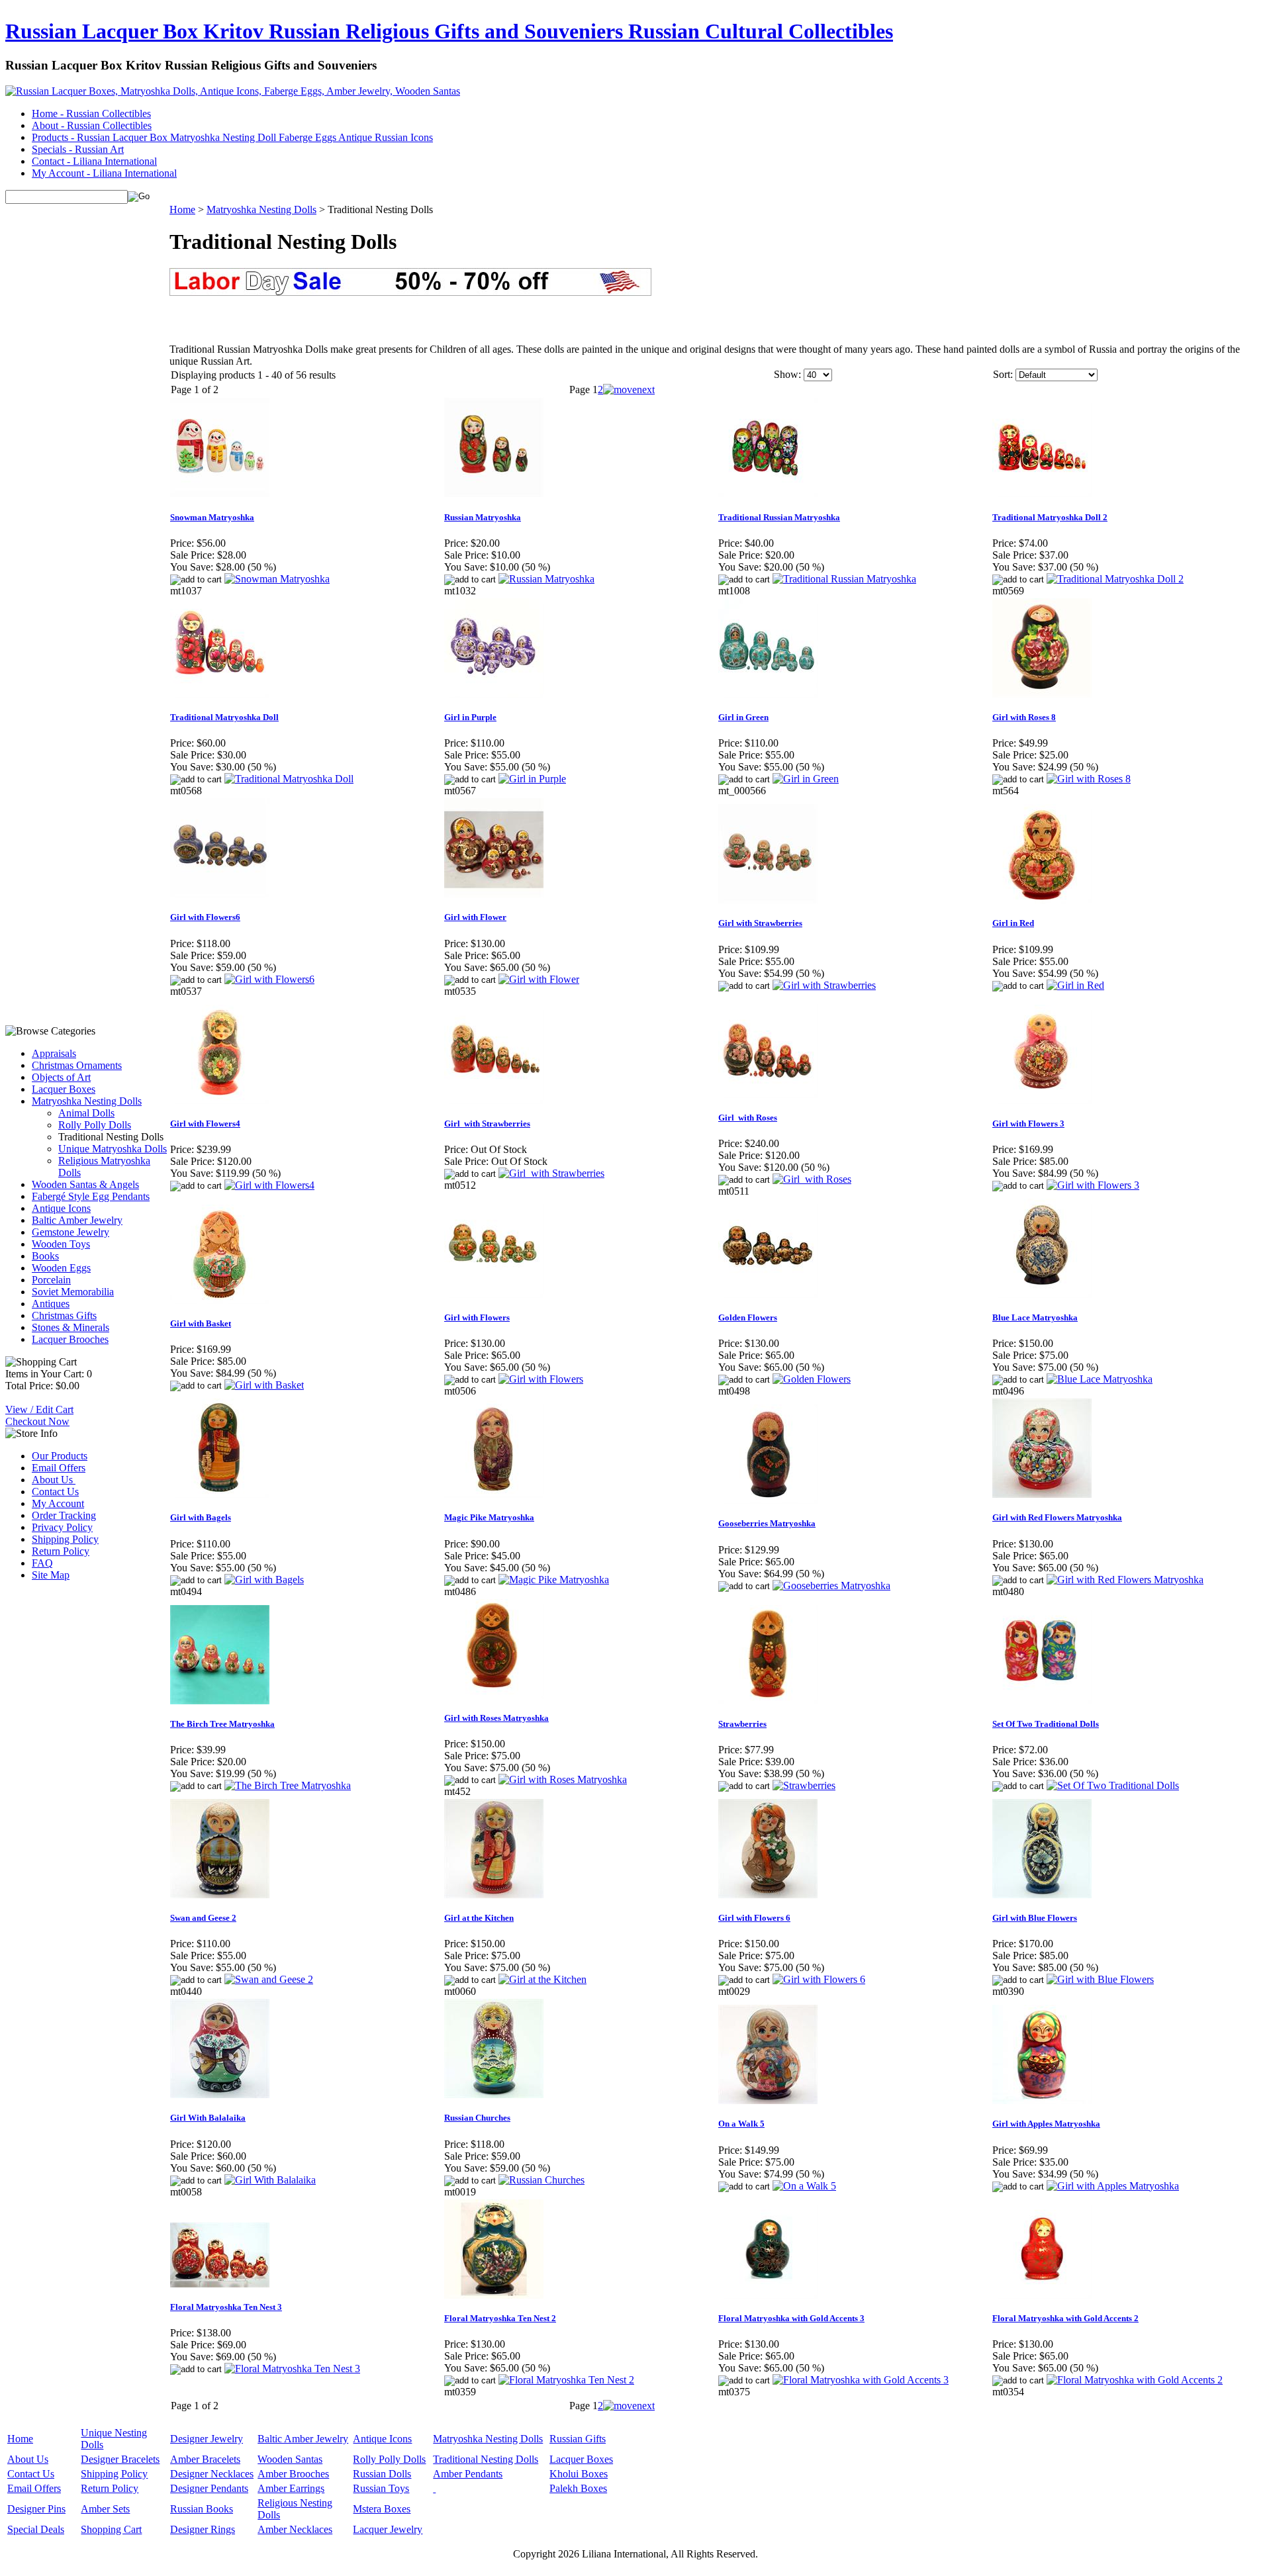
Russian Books (202, 2509)
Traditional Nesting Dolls (486, 2459)
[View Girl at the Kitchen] (542, 1979)
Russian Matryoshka (483, 517)
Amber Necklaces (295, 2529)
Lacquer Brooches (70, 1339)
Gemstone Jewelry (71, 1232)
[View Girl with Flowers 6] (819, 1979)
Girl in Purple (470, 717)
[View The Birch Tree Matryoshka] (288, 1785)
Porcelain (51, 1280)
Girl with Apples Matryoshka (1046, 2124)
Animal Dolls (86, 1113)
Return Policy (61, 1551)
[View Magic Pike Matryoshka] (554, 1580)
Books (45, 1256)
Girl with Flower (475, 917)
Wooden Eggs (61, 1268)
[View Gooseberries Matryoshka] (831, 1586)
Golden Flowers (748, 1317)
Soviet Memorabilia (73, 1292)
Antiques (51, 1304)
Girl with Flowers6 (205, 917)
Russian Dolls (382, 2474)
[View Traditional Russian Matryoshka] (844, 579)
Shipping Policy (65, 1539)
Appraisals (54, 1053)
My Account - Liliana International (104, 173)
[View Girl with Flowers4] (269, 1185)
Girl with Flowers (477, 1317)
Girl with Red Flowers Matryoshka (1057, 1517)
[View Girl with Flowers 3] (1093, 1185)
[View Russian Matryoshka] (546, 579)
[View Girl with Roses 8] (1089, 779)
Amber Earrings (291, 2488)
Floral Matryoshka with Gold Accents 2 (1065, 2318)
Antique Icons (61, 1208)
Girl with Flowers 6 (754, 1918)
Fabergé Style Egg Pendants (91, 1196)
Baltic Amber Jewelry (77, 1220)
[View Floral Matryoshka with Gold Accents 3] (861, 2380)
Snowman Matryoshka (212, 517)
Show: (787, 374)
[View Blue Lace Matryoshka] (1100, 1379)
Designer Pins (36, 2509)
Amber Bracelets (205, 2459)
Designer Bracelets (120, 2459)
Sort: (1003, 374)
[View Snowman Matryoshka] (277, 579)
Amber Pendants (468, 2474)
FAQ (42, 1563)
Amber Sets (105, 2509)
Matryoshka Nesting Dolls (87, 1101)
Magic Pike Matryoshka (489, 1517)
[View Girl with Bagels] (264, 1580)
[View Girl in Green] (806, 779)
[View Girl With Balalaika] (270, 2180)
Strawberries (742, 1724)
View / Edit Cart (39, 1409)
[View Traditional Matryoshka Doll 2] (1115, 579)
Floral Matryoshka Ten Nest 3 (226, 2307)
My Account (58, 1503)
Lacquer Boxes (64, 1089)
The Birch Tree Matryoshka (222, 1724)
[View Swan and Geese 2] (269, 1979)
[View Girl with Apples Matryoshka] (1113, 2186)
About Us (54, 1480)
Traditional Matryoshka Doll (224, 717)
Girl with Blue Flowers (1035, 1918)
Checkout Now (37, 1421)
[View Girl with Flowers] (541, 1379)
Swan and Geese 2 (203, 1918)
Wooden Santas (290, 2459)
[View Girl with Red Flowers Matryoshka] (1125, 1580)
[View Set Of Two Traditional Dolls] (1113, 1785)
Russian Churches (477, 2118)
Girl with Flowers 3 (1028, 1124)
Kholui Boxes (579, 2474)
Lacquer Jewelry (388, 2529)
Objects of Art (61, 1077)
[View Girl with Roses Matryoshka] (563, 1779)
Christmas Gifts (64, 1315)
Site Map (51, 1575)
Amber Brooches (293, 2474)
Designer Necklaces (212, 2474)
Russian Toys (381, 2488)
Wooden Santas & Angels (85, 1184)
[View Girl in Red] (1075, 985)
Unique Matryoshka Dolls (113, 1149)
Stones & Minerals (71, 1327)
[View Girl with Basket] (264, 1385)
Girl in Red (1013, 923)
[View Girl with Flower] (539, 979)
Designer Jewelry (207, 2439)
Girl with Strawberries (760, 923)
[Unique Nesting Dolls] (434, 2488)
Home (182, 209)
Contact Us (55, 1492)
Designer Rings (203, 2529)
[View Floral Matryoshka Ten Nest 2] (566, 2380)
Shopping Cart (111, 2529)
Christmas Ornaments (77, 1065)
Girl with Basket (201, 1323)
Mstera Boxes (382, 2509)
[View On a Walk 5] (804, 2186)
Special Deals (36, 2529)
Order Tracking (64, 1515)
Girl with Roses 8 (1024, 717)
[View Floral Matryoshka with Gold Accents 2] (1135, 2380)
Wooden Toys (61, 1244)
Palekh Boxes (578, 2488)
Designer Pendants (209, 2488)
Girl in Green (743, 717)
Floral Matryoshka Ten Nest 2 (500, 2318)
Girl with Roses (748, 1118)
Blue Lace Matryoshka (1035, 1317)
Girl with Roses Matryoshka (496, 1718)
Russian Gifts (578, 2439)
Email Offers (59, 1468)
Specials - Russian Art (78, 149)
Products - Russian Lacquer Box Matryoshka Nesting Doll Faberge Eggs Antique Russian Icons (232, 137)
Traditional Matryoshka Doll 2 (1050, 517)
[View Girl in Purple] (532, 779)
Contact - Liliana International (94, 161)
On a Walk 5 (741, 2124)
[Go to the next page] (629, 390)
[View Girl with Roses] (812, 1179)
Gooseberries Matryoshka (767, 1523)
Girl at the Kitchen (479, 1918)
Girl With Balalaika (208, 2118)
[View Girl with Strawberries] (824, 985)
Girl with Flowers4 (205, 1124)
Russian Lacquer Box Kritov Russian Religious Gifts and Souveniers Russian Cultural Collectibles (449, 31)
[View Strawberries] (804, 1785)
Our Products (60, 1456)
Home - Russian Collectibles (91, 114)
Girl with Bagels (201, 1517)
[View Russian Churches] (541, 2180)
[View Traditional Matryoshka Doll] (289, 779)
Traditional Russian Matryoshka (779, 517)
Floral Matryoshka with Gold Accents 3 (791, 2318)
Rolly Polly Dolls (95, 1125)
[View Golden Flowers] (812, 1379)
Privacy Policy (62, 1527)
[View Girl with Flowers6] (269, 979)
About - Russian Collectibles (92, 125)
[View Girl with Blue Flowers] (1100, 1979)
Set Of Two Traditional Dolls (1046, 1724)
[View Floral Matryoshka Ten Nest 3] (292, 2369)
